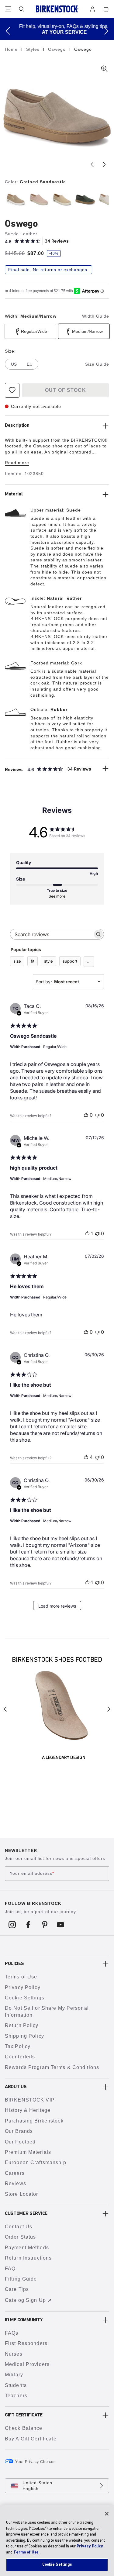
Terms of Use (21, 1977)
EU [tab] (30, 364)
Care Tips (17, 2289)
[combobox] (68, 982)
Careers (15, 2173)
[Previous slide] (92, 164)
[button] (8, 31)
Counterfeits (20, 2057)
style (48, 961)
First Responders (26, 2343)
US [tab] (14, 364)
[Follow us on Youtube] (61, 1924)
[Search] (22, 9)
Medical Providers (27, 2364)
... (89, 961)
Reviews (16, 2183)
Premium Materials (28, 2152)
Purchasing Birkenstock (34, 2121)
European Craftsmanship (36, 2162)
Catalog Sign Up (25, 2300)
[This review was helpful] (86, 1457)
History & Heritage (28, 2110)
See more (57, 896)
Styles (34, 49)
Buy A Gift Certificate (31, 2439)
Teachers (16, 2396)
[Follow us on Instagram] (12, 1924)
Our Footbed (20, 2142)
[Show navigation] (8, 9)
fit (33, 961)
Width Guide (96, 316)
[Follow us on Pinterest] (45, 1924)
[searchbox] (52, 934)
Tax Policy (18, 2046)
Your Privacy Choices (35, 2462)
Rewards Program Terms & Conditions (52, 2067)
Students (16, 2385)
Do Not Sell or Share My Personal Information (47, 2011)
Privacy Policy (23, 1987)
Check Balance (24, 2428)
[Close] (107, 2514)
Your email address (32, 1874)
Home (12, 49)
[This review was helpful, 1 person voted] (87, 1233)
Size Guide (97, 364)
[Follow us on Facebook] (28, 1924)
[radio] (15, 199)
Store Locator (22, 2194)
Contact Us (19, 2227)
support (70, 961)
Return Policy (22, 2025)
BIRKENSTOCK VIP (30, 2100)
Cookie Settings (25, 1998)
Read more (17, 463)
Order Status (20, 2237)
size (17, 961)
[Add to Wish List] (12, 390)
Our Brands (19, 2131)
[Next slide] (104, 164)
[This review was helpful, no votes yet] (86, 1115)
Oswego (58, 49)
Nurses (14, 2354)
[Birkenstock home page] (57, 9)
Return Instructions (28, 2258)
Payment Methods (27, 2248)
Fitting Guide (21, 2279)
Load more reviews (57, 1606)
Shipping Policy (24, 2036)
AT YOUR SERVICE (58, 32)
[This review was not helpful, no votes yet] (97, 1115)
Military (14, 2375)
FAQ (10, 2269)
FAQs (12, 2333)
